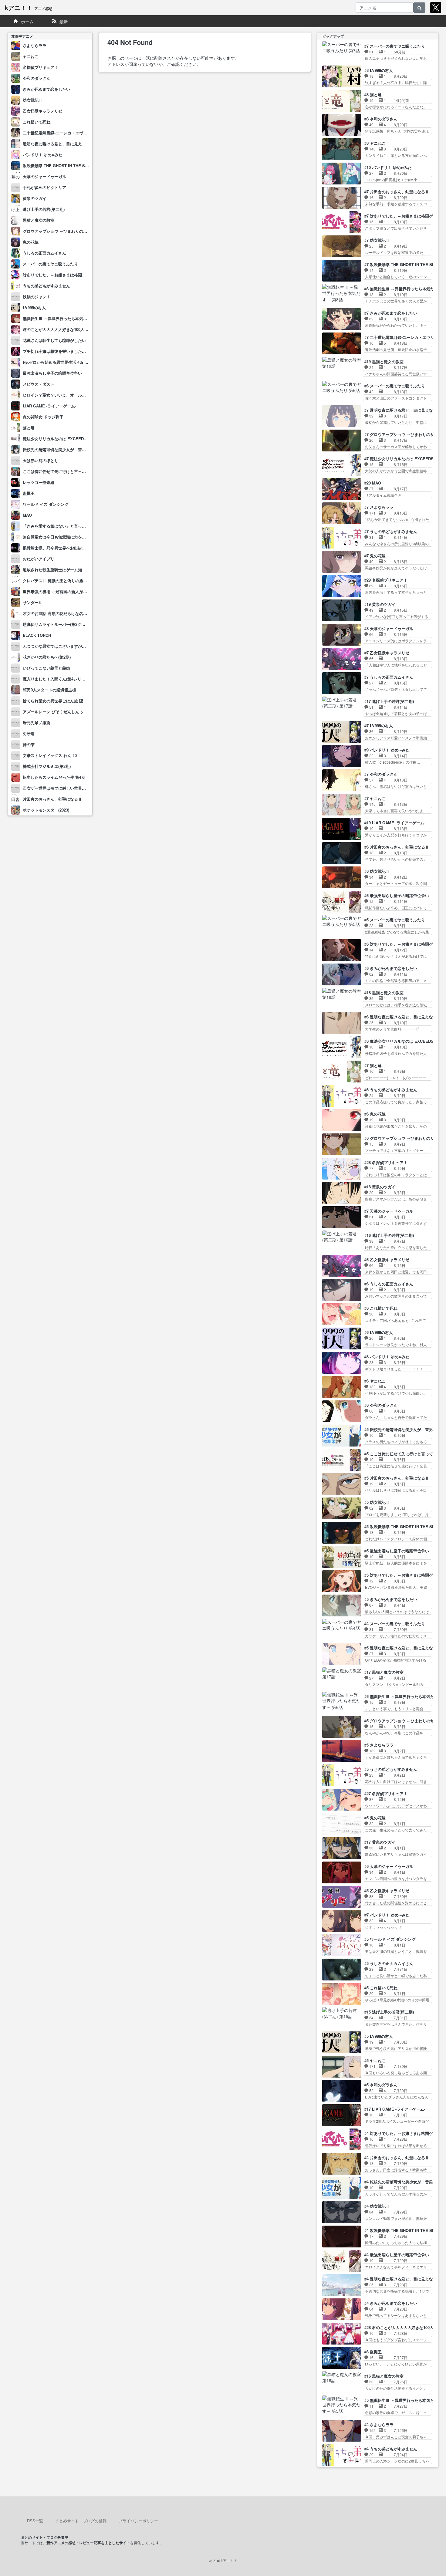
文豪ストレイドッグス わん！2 (50, 755)
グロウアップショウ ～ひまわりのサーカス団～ (65, 231)
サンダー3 (32, 602)
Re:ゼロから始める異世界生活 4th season (60, 362)
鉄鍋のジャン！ (37, 297)
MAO (27, 515)
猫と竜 (29, 428)
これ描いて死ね (37, 122)
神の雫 (29, 744)
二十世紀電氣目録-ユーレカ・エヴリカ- (57, 133)
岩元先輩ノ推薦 (37, 722)
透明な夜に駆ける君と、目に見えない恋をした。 (66, 144)
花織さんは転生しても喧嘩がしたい (54, 340)
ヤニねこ (31, 56)
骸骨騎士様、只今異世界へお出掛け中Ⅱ (58, 548)
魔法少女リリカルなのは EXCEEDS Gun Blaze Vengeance (76, 439)
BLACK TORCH (37, 635)
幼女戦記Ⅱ (33, 100)
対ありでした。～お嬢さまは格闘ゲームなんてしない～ (72, 275)
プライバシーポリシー (138, 2521)
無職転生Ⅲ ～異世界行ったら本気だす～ (59, 318)
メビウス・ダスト (39, 384)
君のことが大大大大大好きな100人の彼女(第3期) (66, 329)
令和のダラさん (37, 78)
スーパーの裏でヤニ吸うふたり (50, 264)
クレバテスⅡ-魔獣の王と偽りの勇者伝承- (59, 581)
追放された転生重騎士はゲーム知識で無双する (64, 570)
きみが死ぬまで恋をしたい (46, 89)
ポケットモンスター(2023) (46, 810)
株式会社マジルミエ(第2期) (47, 766)
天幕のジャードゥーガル (44, 176)
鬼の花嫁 (31, 242)
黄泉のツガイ (35, 198)
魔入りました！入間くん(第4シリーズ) (57, 679)
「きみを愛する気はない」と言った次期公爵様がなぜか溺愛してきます (86, 526)
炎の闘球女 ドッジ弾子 (43, 417)
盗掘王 (29, 493)
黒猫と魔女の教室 (39, 220)
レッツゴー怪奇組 (39, 482)
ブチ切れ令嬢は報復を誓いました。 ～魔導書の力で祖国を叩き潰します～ (88, 351)
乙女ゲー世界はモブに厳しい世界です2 (57, 788)
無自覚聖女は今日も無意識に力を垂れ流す (60, 537)
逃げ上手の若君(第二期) (44, 209)
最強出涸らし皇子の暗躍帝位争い (52, 373)
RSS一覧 (35, 2521)
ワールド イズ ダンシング (46, 504)
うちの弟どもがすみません (46, 286)
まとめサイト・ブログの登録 (81, 2521)
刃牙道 (29, 733)
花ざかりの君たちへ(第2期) (47, 657)
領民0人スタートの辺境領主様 (49, 690)
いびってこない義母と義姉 (46, 668)
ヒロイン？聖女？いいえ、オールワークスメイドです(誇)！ (75, 395)
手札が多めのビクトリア (44, 187)
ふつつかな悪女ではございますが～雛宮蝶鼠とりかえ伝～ (74, 646)
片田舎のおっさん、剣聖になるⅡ (52, 799)
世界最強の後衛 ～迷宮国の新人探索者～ (59, 591)
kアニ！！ (29, 7)
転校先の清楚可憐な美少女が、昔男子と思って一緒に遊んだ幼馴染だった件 (90, 449)
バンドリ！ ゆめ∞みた (43, 155)
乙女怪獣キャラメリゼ (42, 111)
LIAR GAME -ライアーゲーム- (49, 406)
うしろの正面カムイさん (44, 253)
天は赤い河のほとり (41, 460)
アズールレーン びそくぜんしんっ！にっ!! (60, 712)
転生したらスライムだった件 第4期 (54, 777)
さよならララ (35, 45)
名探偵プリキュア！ (41, 67)
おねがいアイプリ (39, 559)
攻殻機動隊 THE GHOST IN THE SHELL (59, 165)
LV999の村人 (34, 307)
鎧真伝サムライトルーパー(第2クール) (57, 624)
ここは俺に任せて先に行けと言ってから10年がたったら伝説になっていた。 (90, 471)
